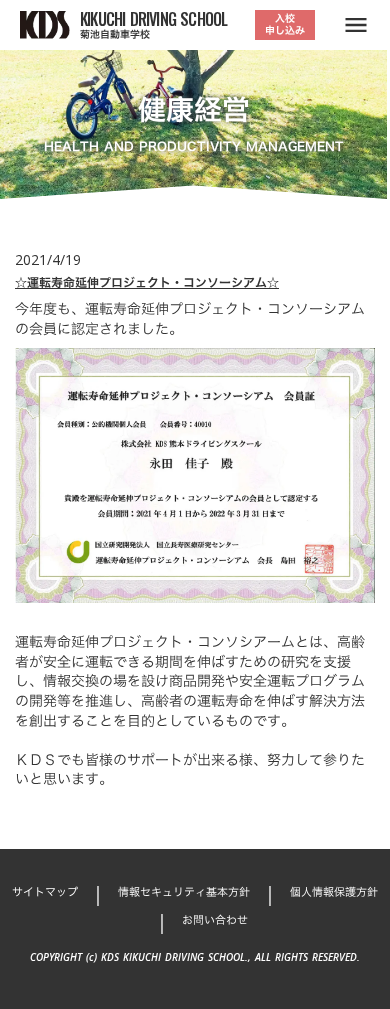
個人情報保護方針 (334, 892)
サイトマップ (45, 892)
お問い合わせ (215, 920)
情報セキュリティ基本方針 (184, 892)
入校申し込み (285, 24)
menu (356, 25)
